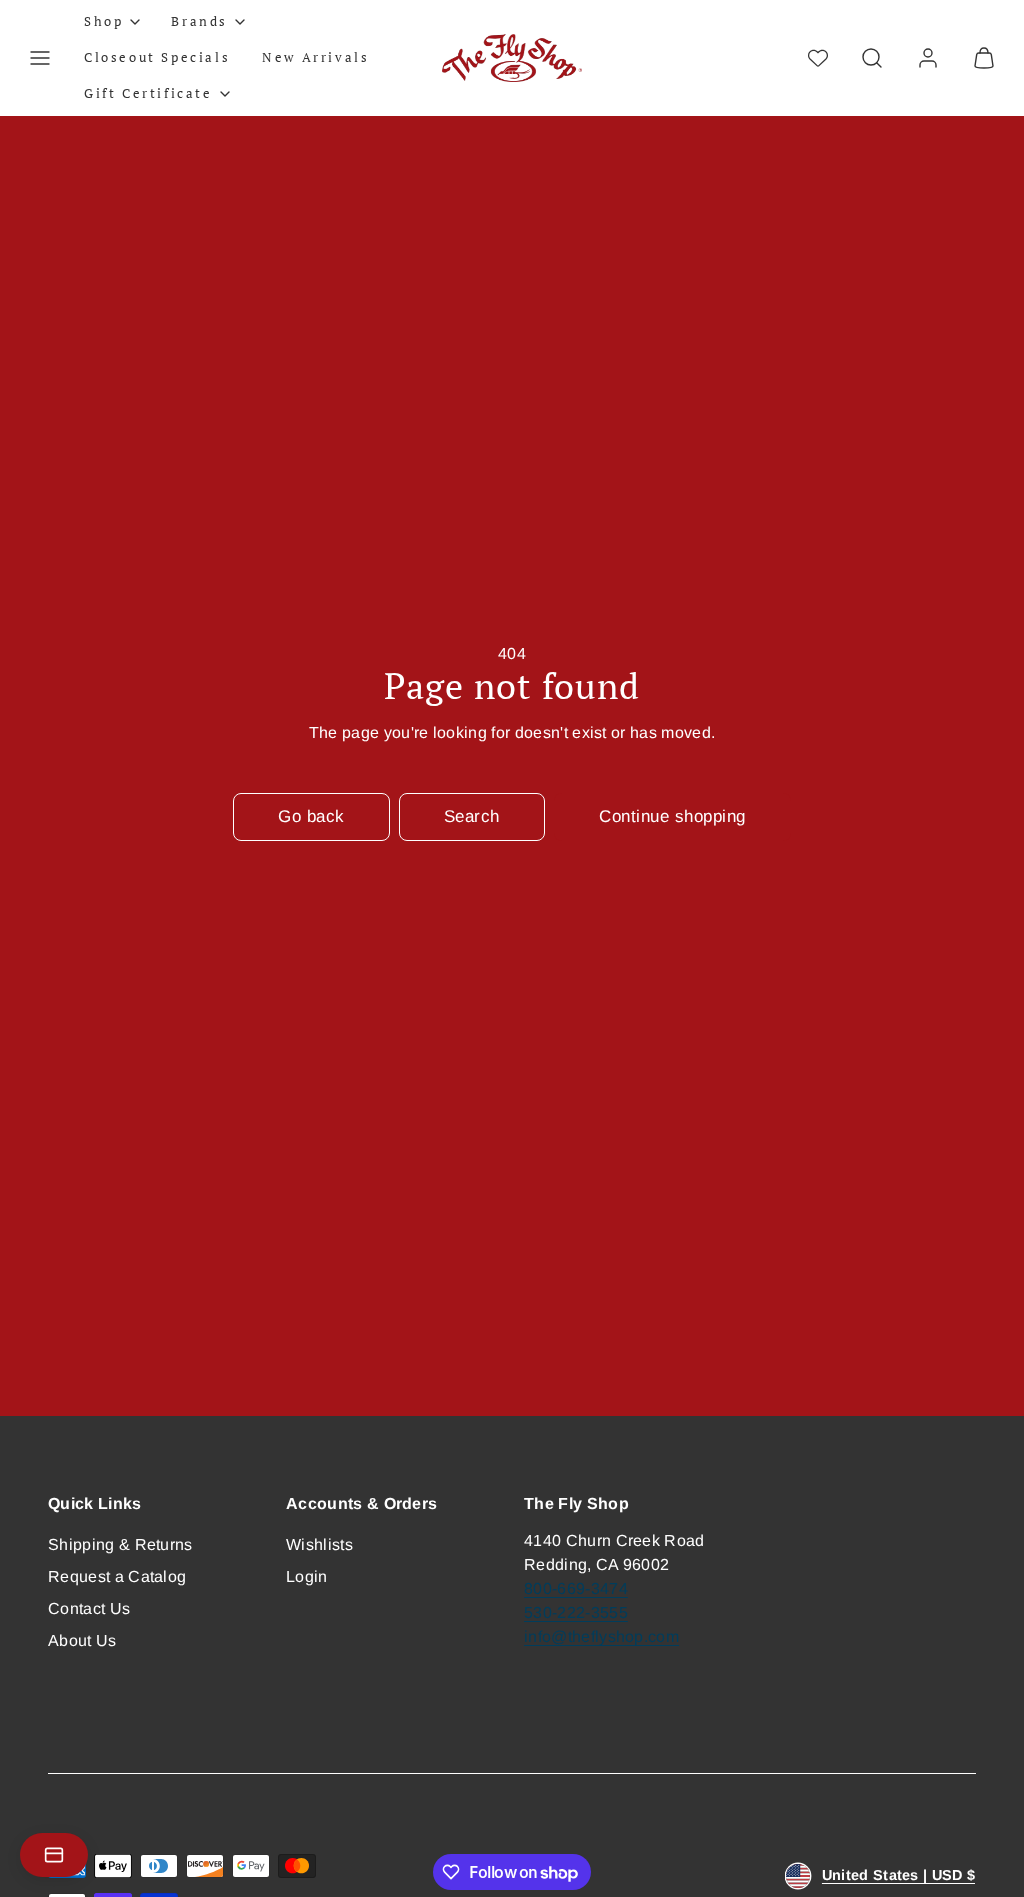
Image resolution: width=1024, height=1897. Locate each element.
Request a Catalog (117, 1576)
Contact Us (89, 1608)
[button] (40, 58)
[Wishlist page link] (818, 58)
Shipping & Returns (120, 1544)
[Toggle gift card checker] (54, 1855)
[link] (928, 58)
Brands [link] (199, 21)
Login (307, 1576)
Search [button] (472, 816)
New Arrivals (315, 57)
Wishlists (319, 1544)
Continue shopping (672, 816)
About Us (82, 1640)
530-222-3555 (576, 1612)
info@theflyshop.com (601, 1636)
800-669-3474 (576, 1588)
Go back (311, 816)
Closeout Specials (157, 57)
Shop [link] (103, 21)
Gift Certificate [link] (148, 93)
